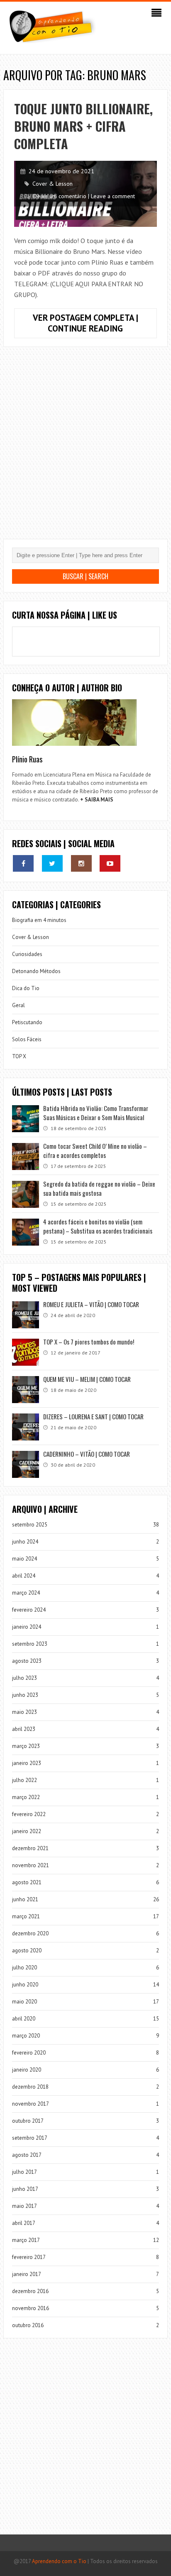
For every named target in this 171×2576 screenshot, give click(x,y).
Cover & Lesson (53, 184)
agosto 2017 (27, 2155)
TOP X (19, 1056)
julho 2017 (24, 2172)
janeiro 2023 (27, 1763)
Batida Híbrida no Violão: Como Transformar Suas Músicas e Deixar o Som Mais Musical (96, 1113)
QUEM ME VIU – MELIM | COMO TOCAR (87, 1379)
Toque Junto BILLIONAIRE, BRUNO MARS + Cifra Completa (83, 126)
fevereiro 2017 (29, 2257)
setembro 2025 (30, 1525)
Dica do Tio (26, 988)
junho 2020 (25, 1985)
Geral (18, 1005)
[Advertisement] (85, 449)
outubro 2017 (28, 2121)
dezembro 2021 (30, 1848)
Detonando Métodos (36, 971)
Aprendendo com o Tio (59, 2561)
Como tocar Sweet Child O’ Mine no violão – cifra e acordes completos (95, 1150)
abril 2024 (24, 1576)
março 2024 (26, 1593)
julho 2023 (24, 1678)
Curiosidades (27, 954)
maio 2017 (24, 2206)
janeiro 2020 (27, 2070)
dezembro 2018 (30, 2087)
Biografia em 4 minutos (39, 920)
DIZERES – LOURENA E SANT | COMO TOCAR (93, 1416)
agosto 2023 (27, 1661)
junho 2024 (25, 1542)
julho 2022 (24, 1780)
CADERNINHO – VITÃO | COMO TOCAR (87, 1454)
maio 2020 (24, 2002)
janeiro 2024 (27, 1627)
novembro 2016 (31, 2308)
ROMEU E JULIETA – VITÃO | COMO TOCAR (91, 1304)
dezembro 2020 (30, 1933)
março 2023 (26, 1746)
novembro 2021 (31, 1865)
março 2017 (26, 2240)
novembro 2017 (31, 2104)
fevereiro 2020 (29, 2053)
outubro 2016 (28, 2325)
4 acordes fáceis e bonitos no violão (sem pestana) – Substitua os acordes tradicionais (98, 1226)
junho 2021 (25, 1899)
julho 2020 (24, 1968)
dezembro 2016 (30, 2291)
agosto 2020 (27, 1950)
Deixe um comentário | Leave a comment (84, 196)
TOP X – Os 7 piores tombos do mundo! (89, 1342)
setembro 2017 (30, 2138)
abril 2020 (24, 2019)
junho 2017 (25, 2189)
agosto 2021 (27, 1882)
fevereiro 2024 (29, 1610)
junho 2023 (25, 1695)
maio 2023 (24, 1712)
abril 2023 (24, 1729)
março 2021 (26, 1916)
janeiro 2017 (27, 2274)
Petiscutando (27, 1022)
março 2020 (26, 2036)
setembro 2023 (30, 1644)
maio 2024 (24, 1559)
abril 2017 (24, 2223)
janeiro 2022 (27, 1831)
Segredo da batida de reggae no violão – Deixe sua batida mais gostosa (99, 1188)
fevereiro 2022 (29, 1814)
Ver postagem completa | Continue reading (95, 325)
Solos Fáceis (27, 1039)
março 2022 (26, 1797)
